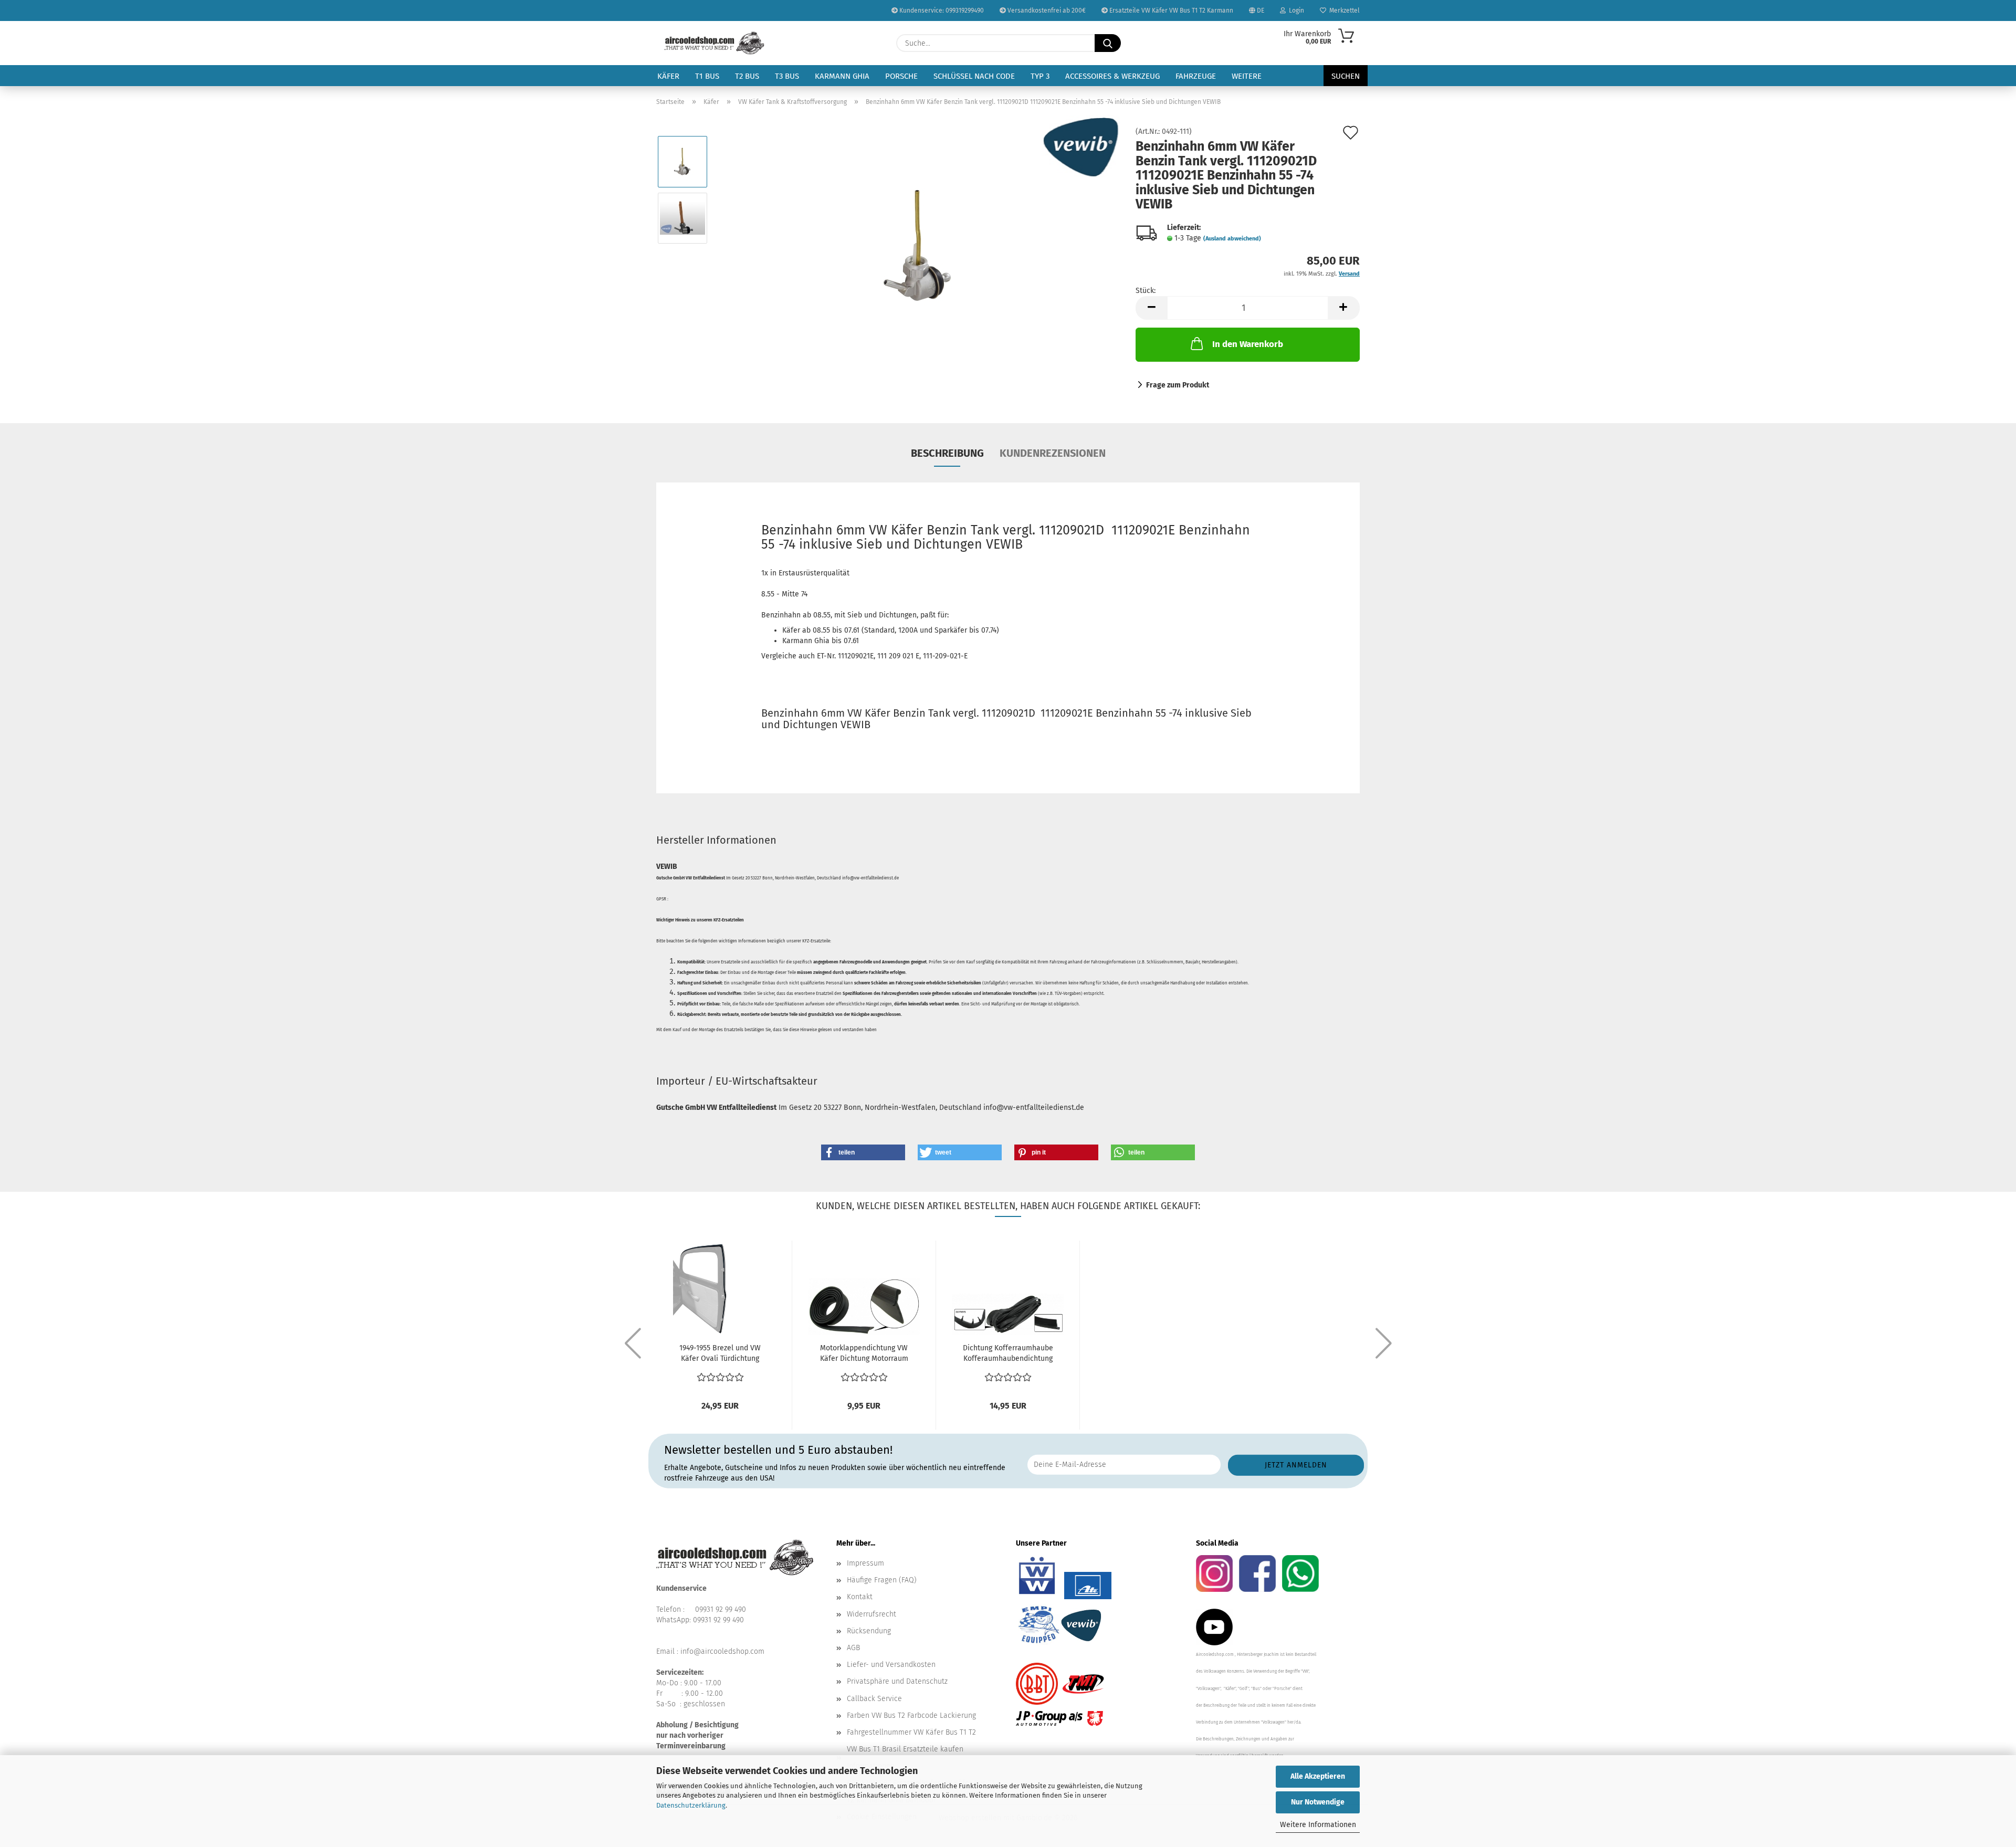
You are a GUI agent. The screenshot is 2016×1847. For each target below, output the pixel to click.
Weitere (1247, 76)
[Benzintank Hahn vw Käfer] (918, 246)
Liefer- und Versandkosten (891, 1665)
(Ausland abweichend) (1232, 239)
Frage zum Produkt (1178, 385)
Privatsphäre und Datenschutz (897, 1681)
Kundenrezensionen (1053, 453)
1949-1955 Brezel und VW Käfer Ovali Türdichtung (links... (720, 1354)
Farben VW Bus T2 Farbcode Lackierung (911, 1715)
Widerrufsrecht (871, 1614)
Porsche (901, 76)
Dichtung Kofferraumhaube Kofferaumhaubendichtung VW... (1008, 1354)
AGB (853, 1648)
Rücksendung (869, 1631)
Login (1295, 11)
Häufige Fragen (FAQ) (882, 1580)
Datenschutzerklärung (691, 1805)
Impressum (865, 1563)
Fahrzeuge (1196, 76)
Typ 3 (1040, 76)
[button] (1151, 308)
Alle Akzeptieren (1318, 1776)
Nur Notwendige (1318, 1802)
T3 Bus (787, 76)
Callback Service (874, 1699)
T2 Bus (747, 76)
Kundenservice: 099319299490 (941, 11)
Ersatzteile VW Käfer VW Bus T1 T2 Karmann (1170, 11)
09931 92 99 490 (721, 1609)
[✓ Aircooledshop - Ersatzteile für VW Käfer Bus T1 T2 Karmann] (714, 43)
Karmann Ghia (842, 76)
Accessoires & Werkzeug (1112, 76)
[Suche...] (1108, 43)
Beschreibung (947, 453)
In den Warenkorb (1248, 344)
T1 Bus (707, 76)
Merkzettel (1343, 11)
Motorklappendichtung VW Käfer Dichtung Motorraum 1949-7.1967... (864, 1354)
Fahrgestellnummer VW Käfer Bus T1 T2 (911, 1732)
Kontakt (860, 1597)
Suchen (1346, 76)
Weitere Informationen (1318, 1825)
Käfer (668, 76)
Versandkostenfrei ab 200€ (1046, 11)
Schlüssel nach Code (974, 76)
